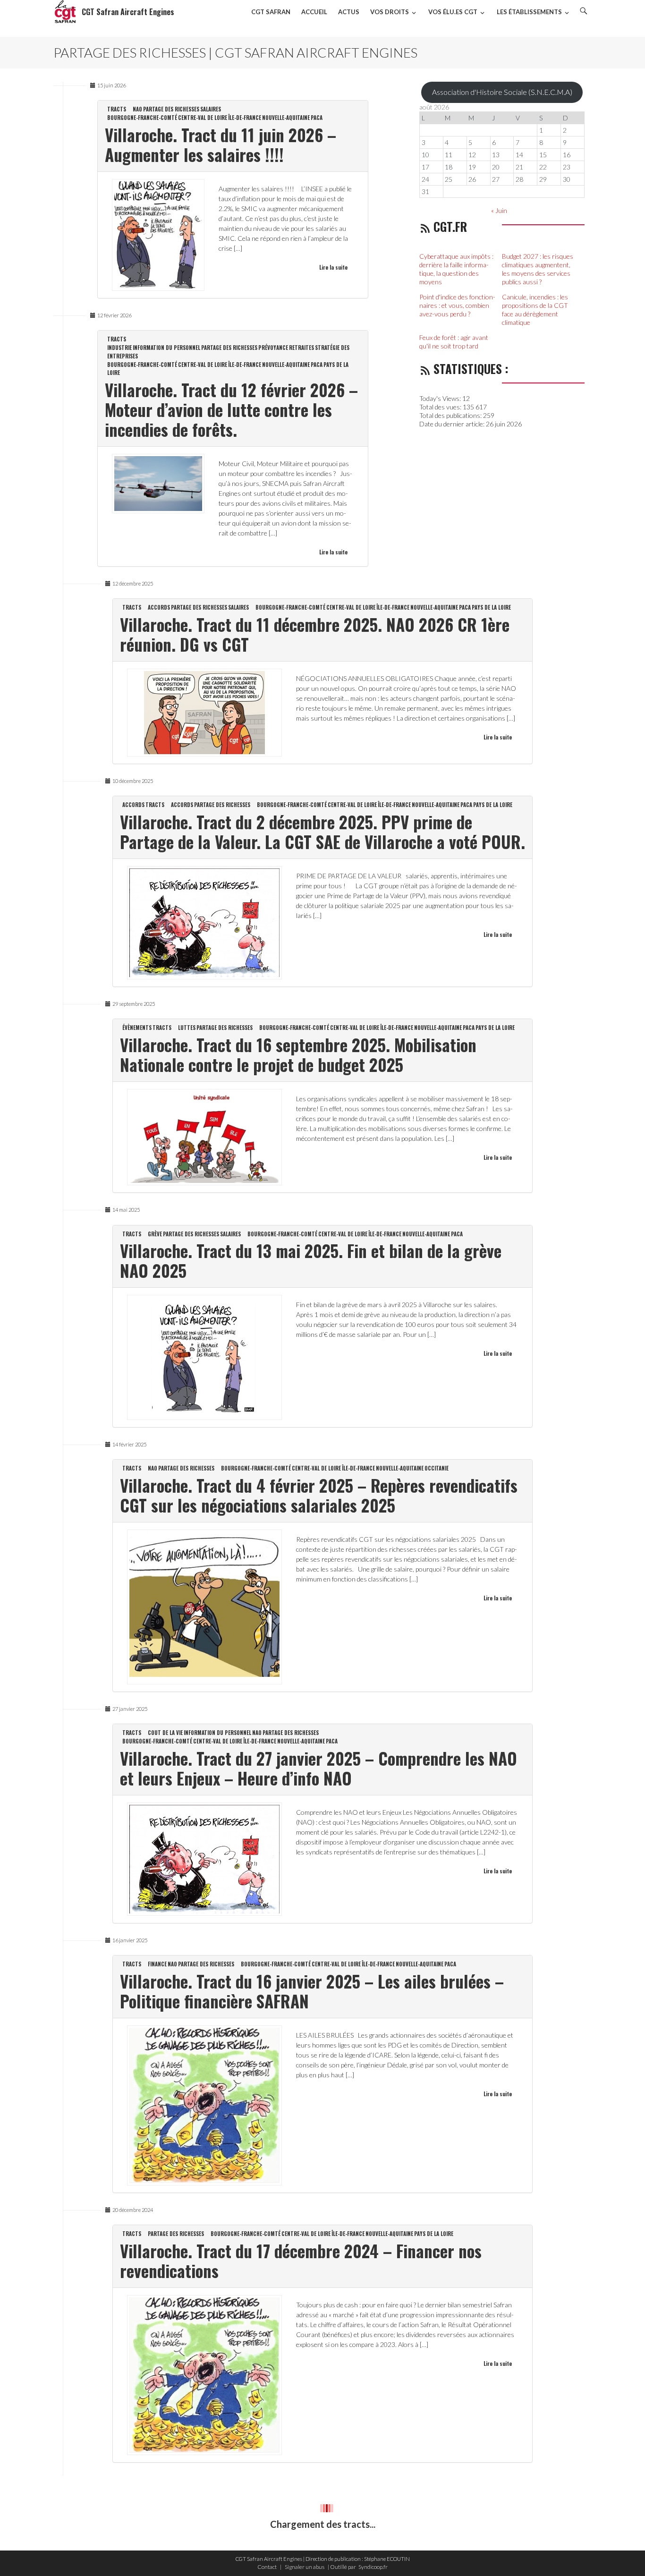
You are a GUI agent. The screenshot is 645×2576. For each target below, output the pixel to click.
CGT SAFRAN (271, 12)
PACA (317, 118)
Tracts (117, 109)
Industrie (119, 348)
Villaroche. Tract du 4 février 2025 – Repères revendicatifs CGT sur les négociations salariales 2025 (319, 1495)
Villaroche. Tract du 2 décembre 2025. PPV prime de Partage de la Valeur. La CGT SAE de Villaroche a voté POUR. (322, 832)
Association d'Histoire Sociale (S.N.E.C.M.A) (502, 92)
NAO (137, 109)
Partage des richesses (171, 109)
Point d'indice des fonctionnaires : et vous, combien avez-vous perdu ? (457, 305)
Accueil (314, 12)
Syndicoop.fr (373, 2567)
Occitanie (437, 1468)
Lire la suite (333, 267)
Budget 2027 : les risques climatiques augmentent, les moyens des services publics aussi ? (538, 269)
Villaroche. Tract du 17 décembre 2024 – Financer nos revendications (301, 2261)
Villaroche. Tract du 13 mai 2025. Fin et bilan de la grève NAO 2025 (311, 1260)
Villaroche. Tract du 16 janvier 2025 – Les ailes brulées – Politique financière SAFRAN (312, 1991)
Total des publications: (451, 415)
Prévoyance (273, 348)
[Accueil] (65, 12)
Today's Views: (441, 398)
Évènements (137, 1028)
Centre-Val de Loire (203, 118)
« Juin (499, 210)
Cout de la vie (165, 1733)
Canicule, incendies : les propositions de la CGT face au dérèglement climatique (535, 310)
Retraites (301, 348)
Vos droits (390, 12)
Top (623, 2554)
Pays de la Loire (491, 607)
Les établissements (529, 12)
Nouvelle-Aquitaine (286, 118)
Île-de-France (245, 118)
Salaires (211, 109)
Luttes (187, 1028)
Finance (157, 1964)
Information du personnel (166, 348)
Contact (267, 2567)
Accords (159, 607)
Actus (349, 12)
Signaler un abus (305, 2567)
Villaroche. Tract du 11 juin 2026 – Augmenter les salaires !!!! (221, 145)
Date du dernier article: (453, 424)
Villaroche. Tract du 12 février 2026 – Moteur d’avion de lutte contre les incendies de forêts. (231, 409)
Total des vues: (441, 407)
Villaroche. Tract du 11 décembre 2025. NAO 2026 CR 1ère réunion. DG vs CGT (315, 634)
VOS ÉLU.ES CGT (453, 12)
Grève (155, 1234)
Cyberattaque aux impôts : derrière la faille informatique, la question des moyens (456, 269)
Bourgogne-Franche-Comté (142, 118)
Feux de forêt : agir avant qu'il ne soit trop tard (454, 342)
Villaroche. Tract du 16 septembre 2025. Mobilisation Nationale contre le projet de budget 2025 (298, 1054)
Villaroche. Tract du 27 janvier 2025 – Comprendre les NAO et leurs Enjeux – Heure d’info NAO (318, 1768)
